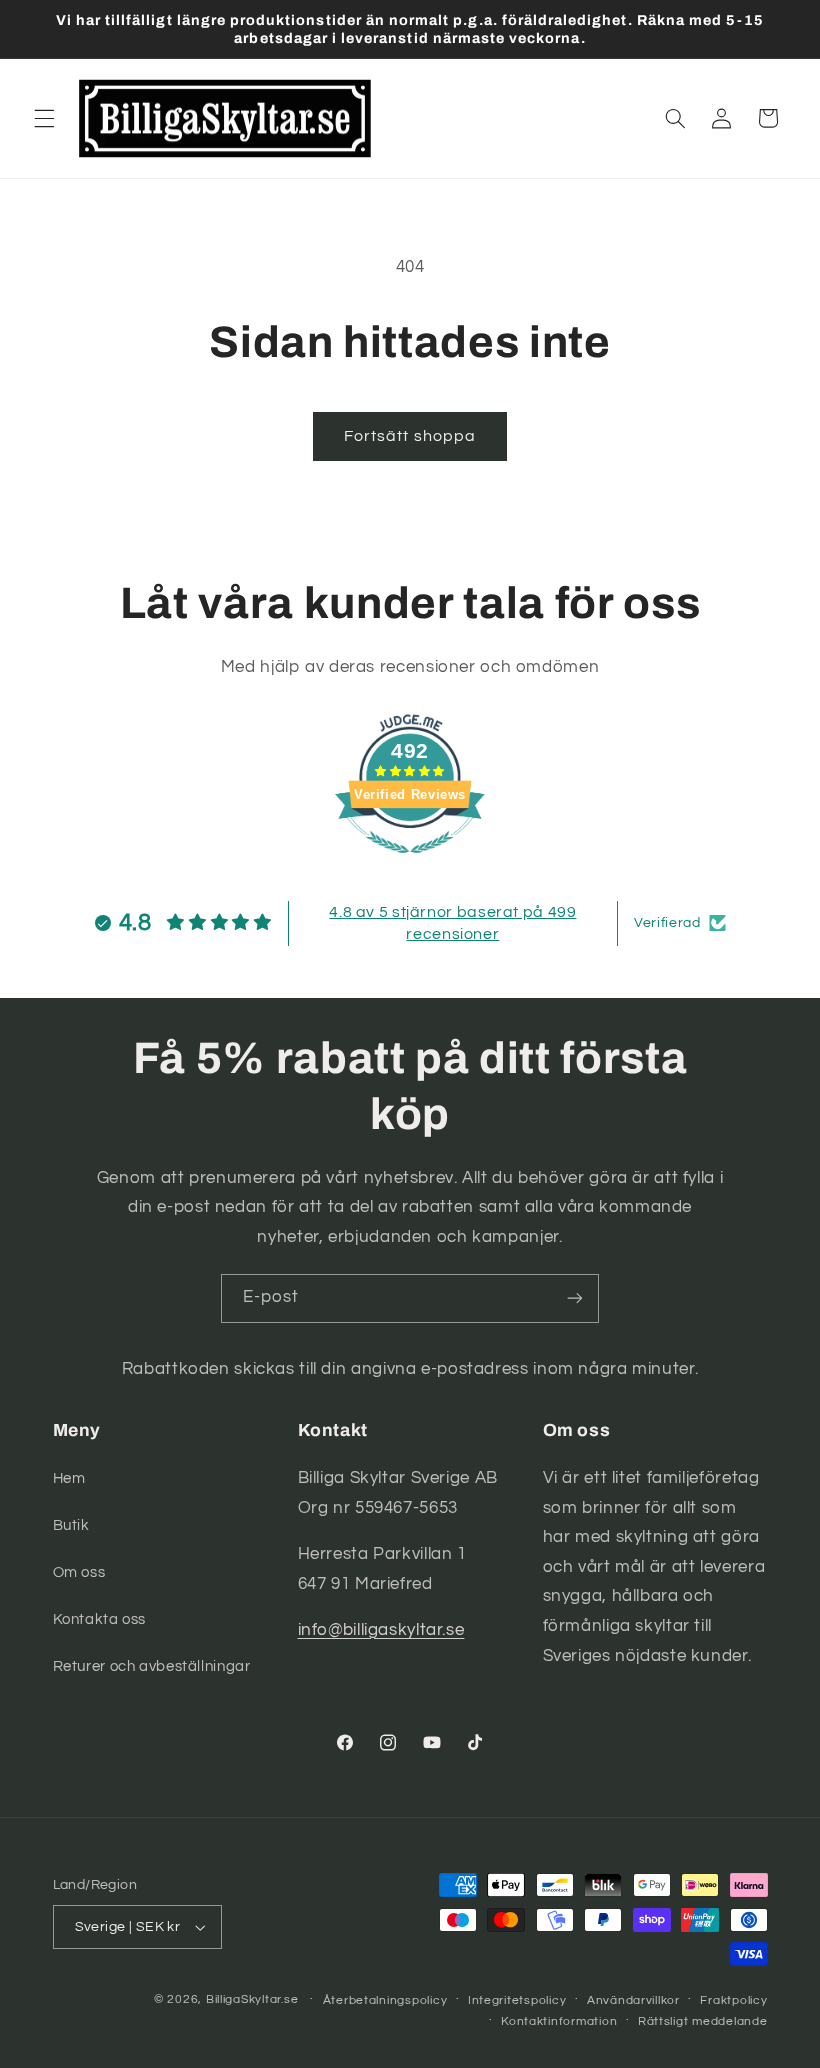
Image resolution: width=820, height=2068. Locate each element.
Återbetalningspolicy (385, 2000)
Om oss (79, 1572)
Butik (71, 1525)
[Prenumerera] (575, 1298)
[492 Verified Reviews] (410, 864)
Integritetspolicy (517, 2000)
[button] (44, 118)
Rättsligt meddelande (703, 2021)
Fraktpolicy (733, 2000)
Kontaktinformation (559, 2021)
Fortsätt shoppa (410, 436)
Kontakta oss (100, 1619)
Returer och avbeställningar (152, 1666)
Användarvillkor (633, 2000)
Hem (69, 1478)
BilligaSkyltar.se (252, 1999)
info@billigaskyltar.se (381, 1630)
